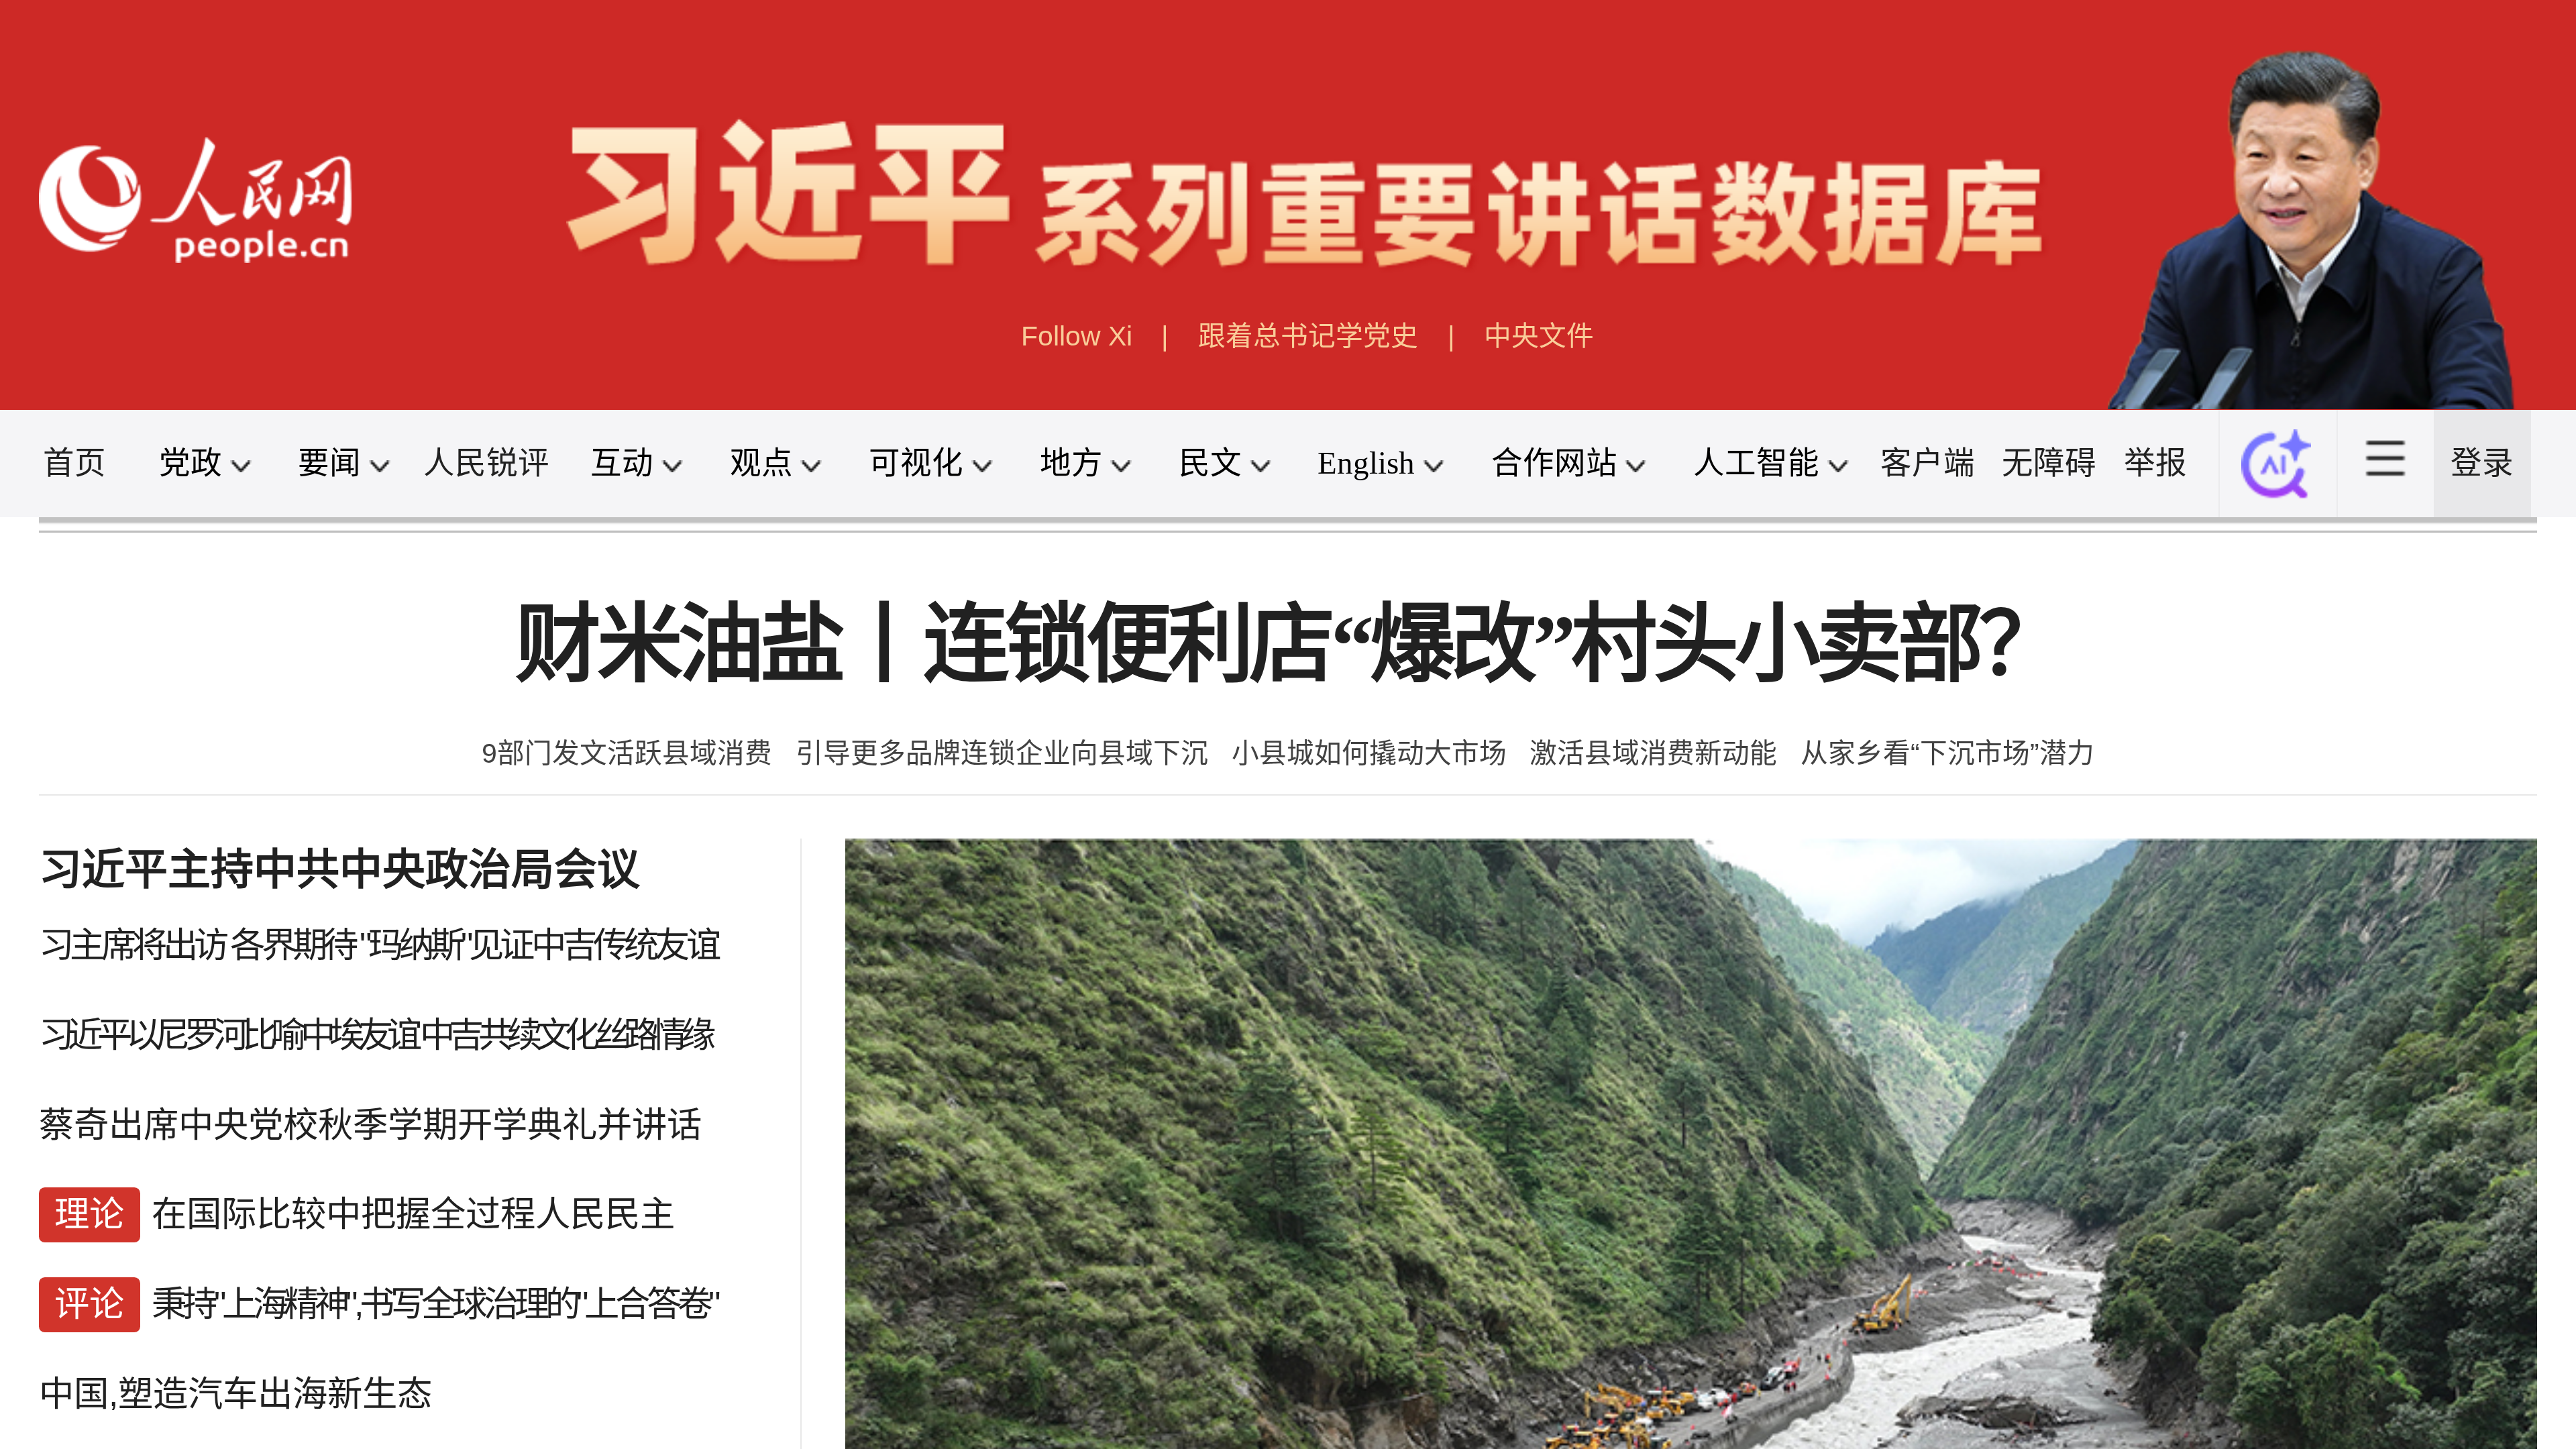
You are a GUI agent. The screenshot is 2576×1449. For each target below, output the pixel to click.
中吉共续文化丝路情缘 (565, 1035)
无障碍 (2049, 463)
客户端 (1928, 463)
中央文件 (1539, 336)
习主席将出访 (132, 945)
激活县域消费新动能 (1653, 753)
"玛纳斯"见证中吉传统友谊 (538, 945)
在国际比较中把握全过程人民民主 (413, 1214)
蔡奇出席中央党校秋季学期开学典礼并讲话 (370, 1125)
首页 (74, 463)
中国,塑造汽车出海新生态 (235, 1394)
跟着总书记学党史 (1308, 336)
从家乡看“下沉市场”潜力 (1947, 753)
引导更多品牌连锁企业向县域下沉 (1002, 753)
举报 (2155, 463)
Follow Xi (1077, 336)
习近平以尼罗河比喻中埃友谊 (228, 1035)
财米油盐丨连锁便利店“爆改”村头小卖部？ (1288, 645)
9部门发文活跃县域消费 (627, 753)
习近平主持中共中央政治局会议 (339, 870)
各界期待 (292, 945)
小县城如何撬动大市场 (1369, 753)
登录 (2482, 463)
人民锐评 (486, 463)
